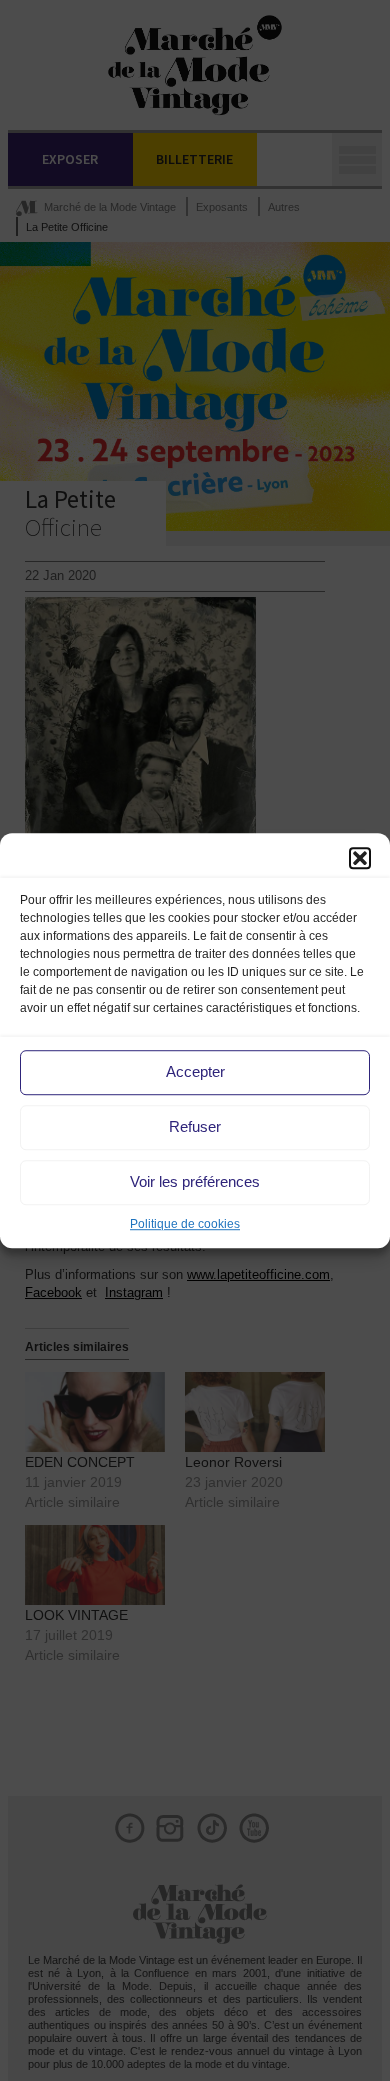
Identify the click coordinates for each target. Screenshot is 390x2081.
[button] (360, 858)
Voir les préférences (195, 1181)
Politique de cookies (185, 1224)
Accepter (195, 1071)
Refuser (195, 1126)
